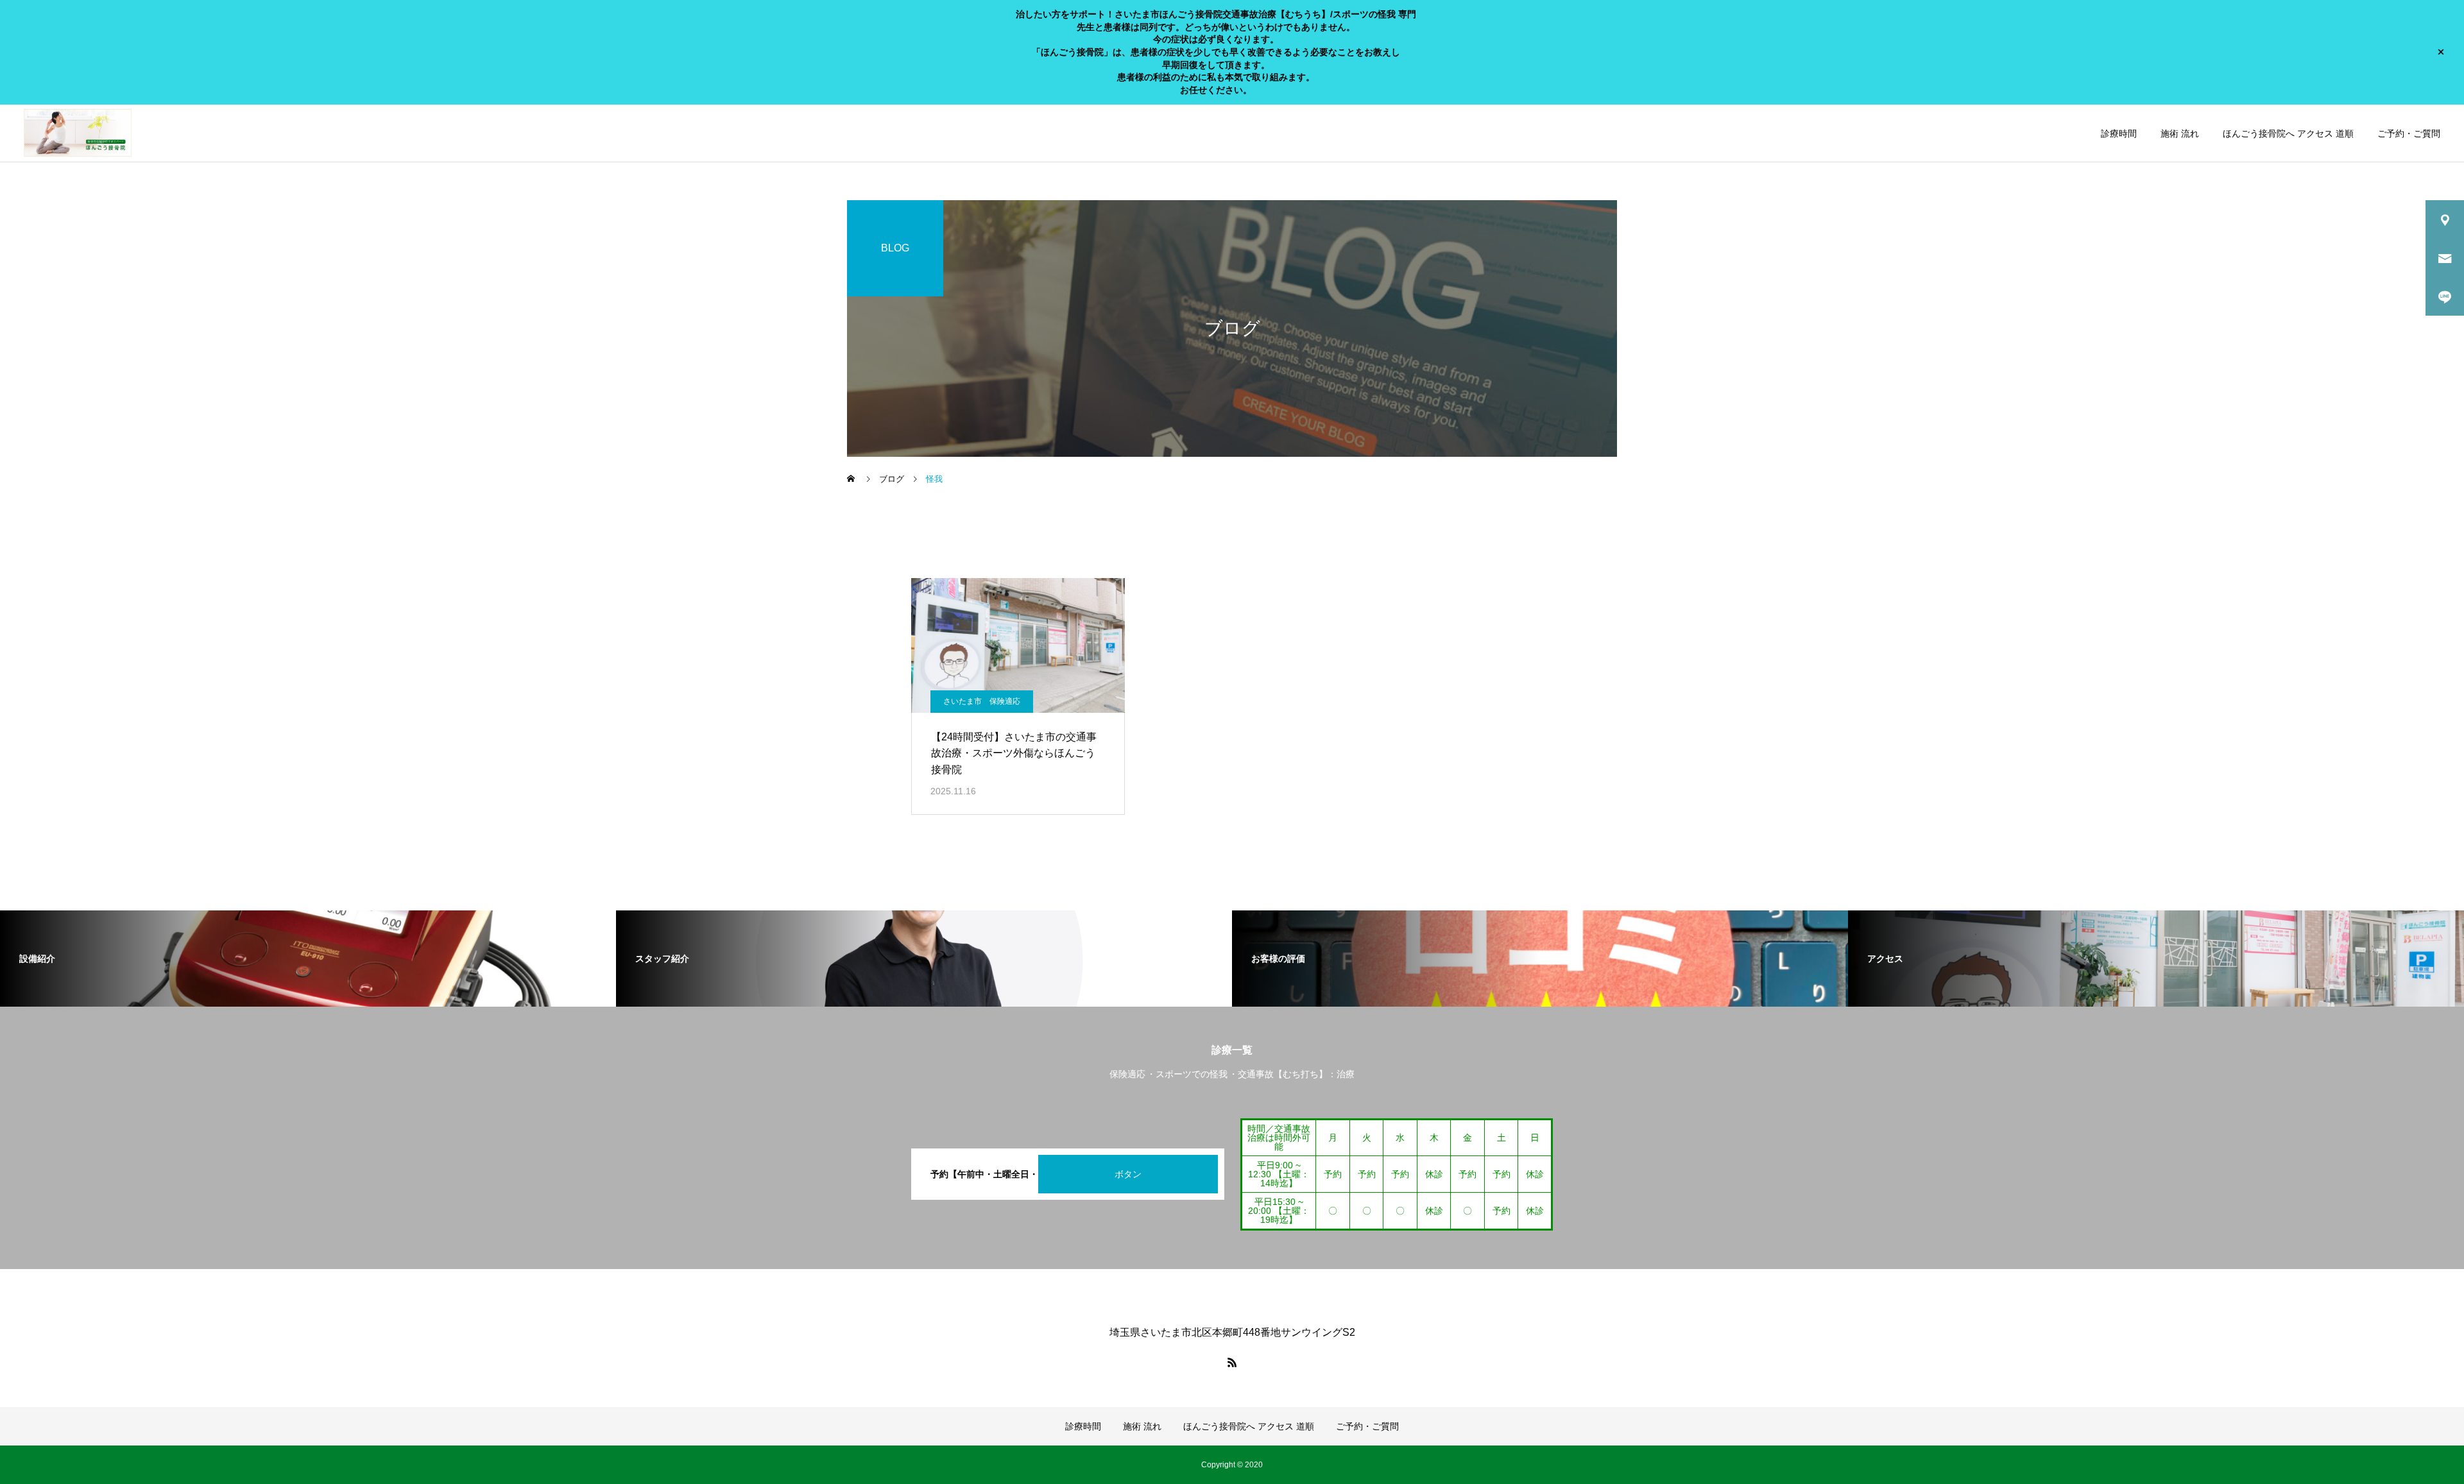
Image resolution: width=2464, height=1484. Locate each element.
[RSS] (1232, 1362)
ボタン (1128, 1174)
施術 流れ (2180, 133)
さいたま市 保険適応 (982, 701)
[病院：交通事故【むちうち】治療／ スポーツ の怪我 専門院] (78, 133)
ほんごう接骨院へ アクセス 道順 (2288, 133)
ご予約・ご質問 (2409, 133)
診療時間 (2119, 133)
